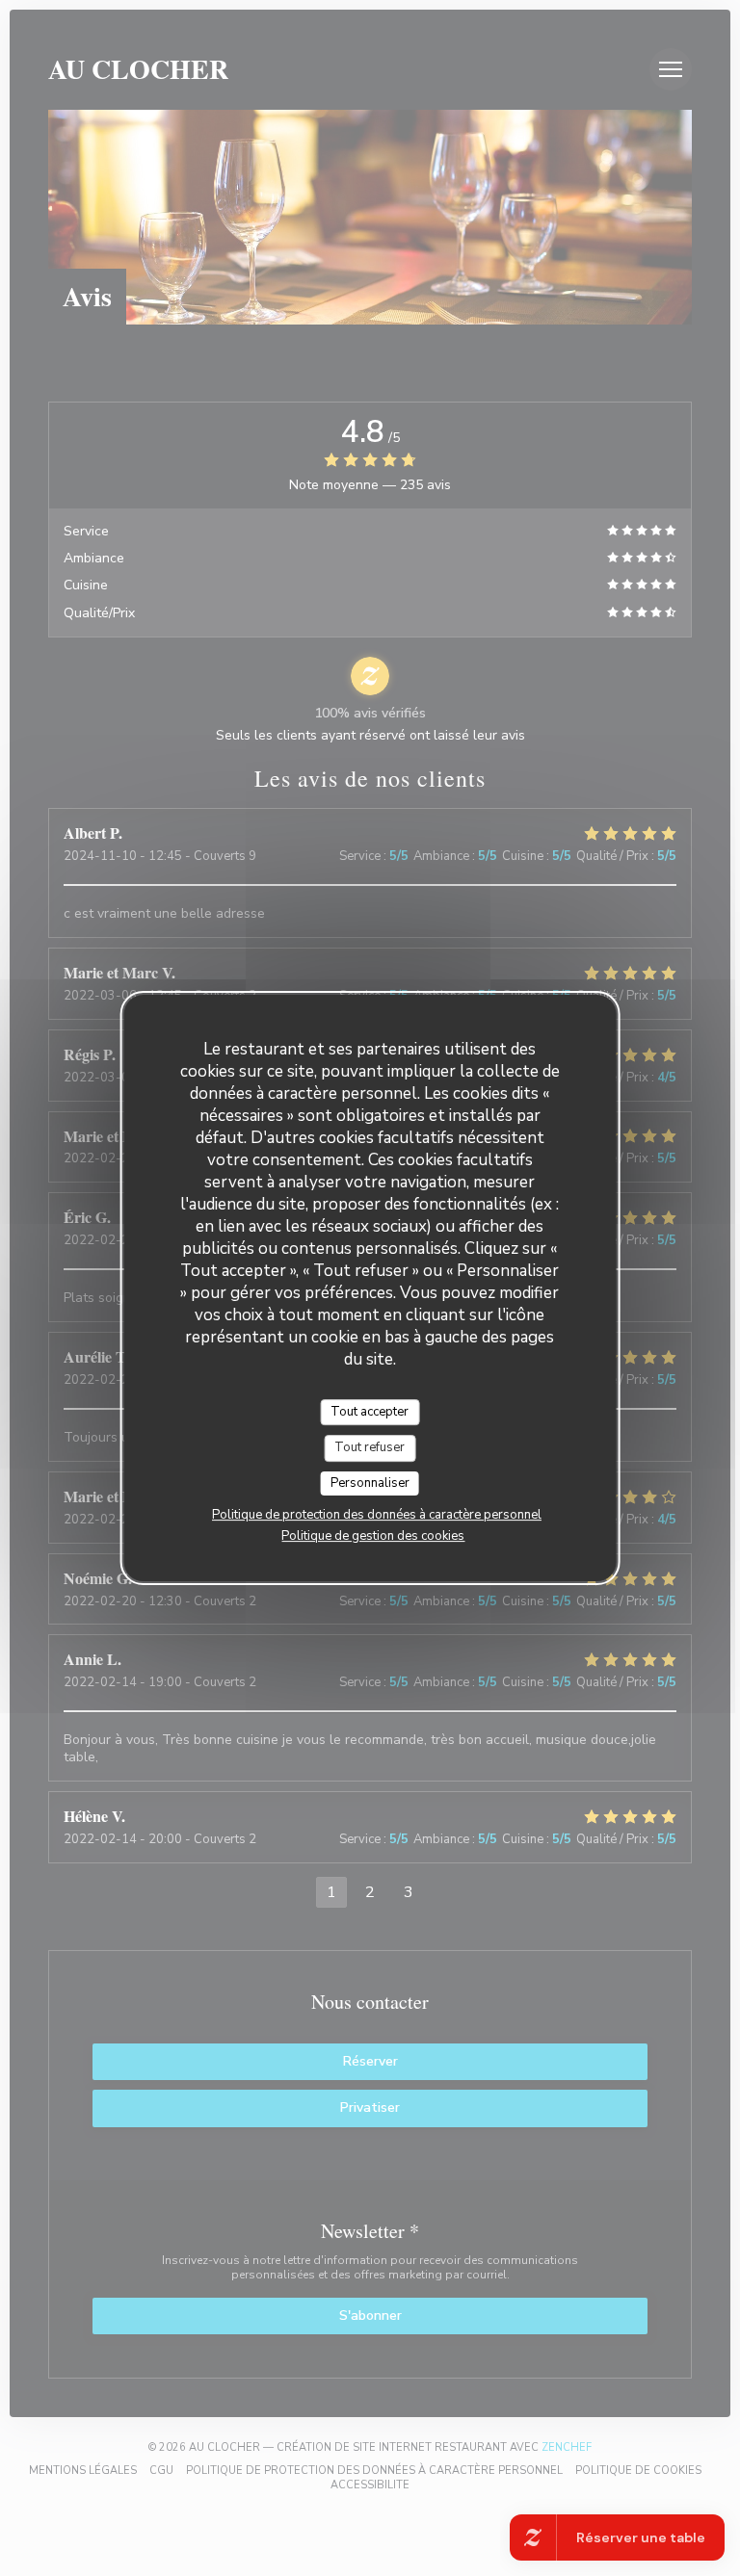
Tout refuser (370, 1447)
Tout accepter (370, 1412)
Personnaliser (370, 1483)
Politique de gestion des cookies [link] (373, 1536)
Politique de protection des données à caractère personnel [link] (377, 1515)
